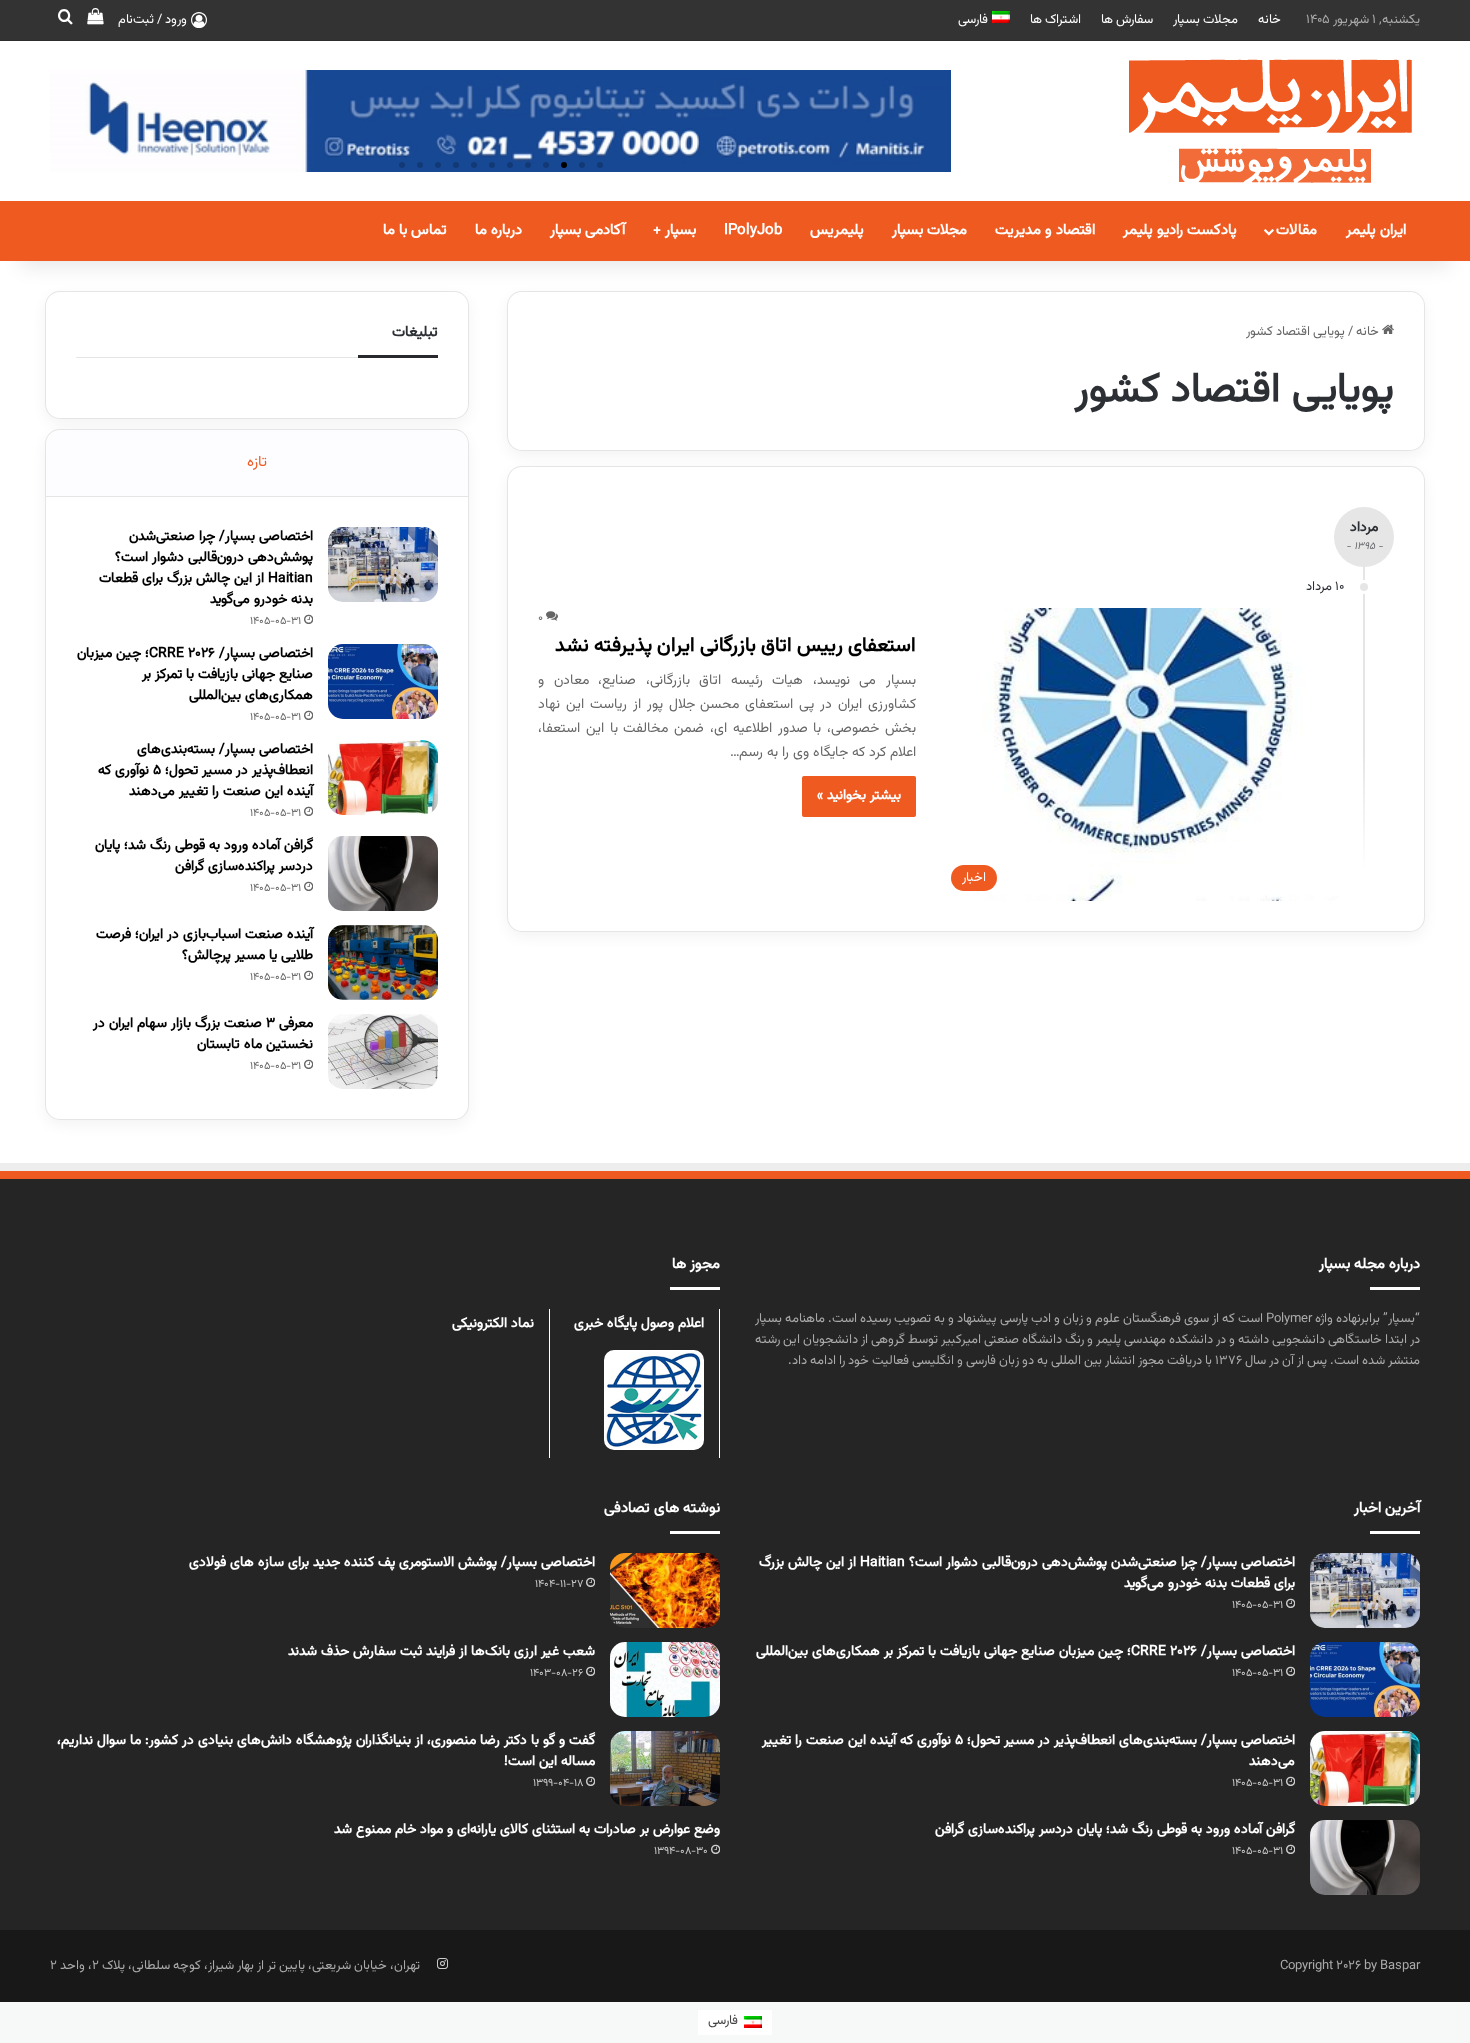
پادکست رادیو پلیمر (1180, 230)
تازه (257, 462)
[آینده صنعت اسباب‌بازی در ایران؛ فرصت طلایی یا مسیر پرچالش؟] (383, 962)
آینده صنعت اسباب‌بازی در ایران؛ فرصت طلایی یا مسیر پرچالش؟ (204, 945)
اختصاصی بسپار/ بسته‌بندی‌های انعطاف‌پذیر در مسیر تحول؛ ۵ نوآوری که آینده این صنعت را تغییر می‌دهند (205, 771)
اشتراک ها (1055, 20)
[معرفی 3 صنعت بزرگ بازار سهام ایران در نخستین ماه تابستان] (383, 1051)
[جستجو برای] (65, 20)
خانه (1269, 20)
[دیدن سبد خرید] (95, 20)
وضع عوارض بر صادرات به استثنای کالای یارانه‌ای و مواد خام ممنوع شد (527, 1830)
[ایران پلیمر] (1245, 121)
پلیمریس (837, 230)
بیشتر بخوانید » (859, 796)
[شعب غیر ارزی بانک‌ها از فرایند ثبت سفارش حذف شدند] (665, 1679)
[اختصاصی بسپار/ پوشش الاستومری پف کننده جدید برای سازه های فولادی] (665, 1590)
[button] (600, 165)
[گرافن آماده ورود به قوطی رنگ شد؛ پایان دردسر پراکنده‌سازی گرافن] (383, 873)
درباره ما (498, 230)
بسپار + (674, 230)
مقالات (1296, 230)
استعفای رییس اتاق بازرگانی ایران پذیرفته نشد (735, 646)
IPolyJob (753, 230)
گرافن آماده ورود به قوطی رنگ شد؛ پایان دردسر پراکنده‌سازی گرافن (204, 856)
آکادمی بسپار (587, 230)
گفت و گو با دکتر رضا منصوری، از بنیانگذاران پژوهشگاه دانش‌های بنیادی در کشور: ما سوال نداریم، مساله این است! (326, 1751)
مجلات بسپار (1205, 20)
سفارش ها (1127, 20)
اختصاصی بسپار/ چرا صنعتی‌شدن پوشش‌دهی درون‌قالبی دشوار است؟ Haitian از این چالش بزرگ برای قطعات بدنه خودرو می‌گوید (206, 568)
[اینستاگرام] (442, 1964)
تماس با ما (415, 230)
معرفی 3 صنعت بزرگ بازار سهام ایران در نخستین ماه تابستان (203, 1034)
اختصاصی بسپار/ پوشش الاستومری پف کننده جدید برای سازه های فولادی (392, 1563)
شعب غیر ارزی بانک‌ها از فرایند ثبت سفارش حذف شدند (441, 1652)
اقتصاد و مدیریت (1045, 230)
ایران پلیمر (1376, 230)
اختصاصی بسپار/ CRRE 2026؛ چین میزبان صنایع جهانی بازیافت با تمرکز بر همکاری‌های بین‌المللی (195, 675)
